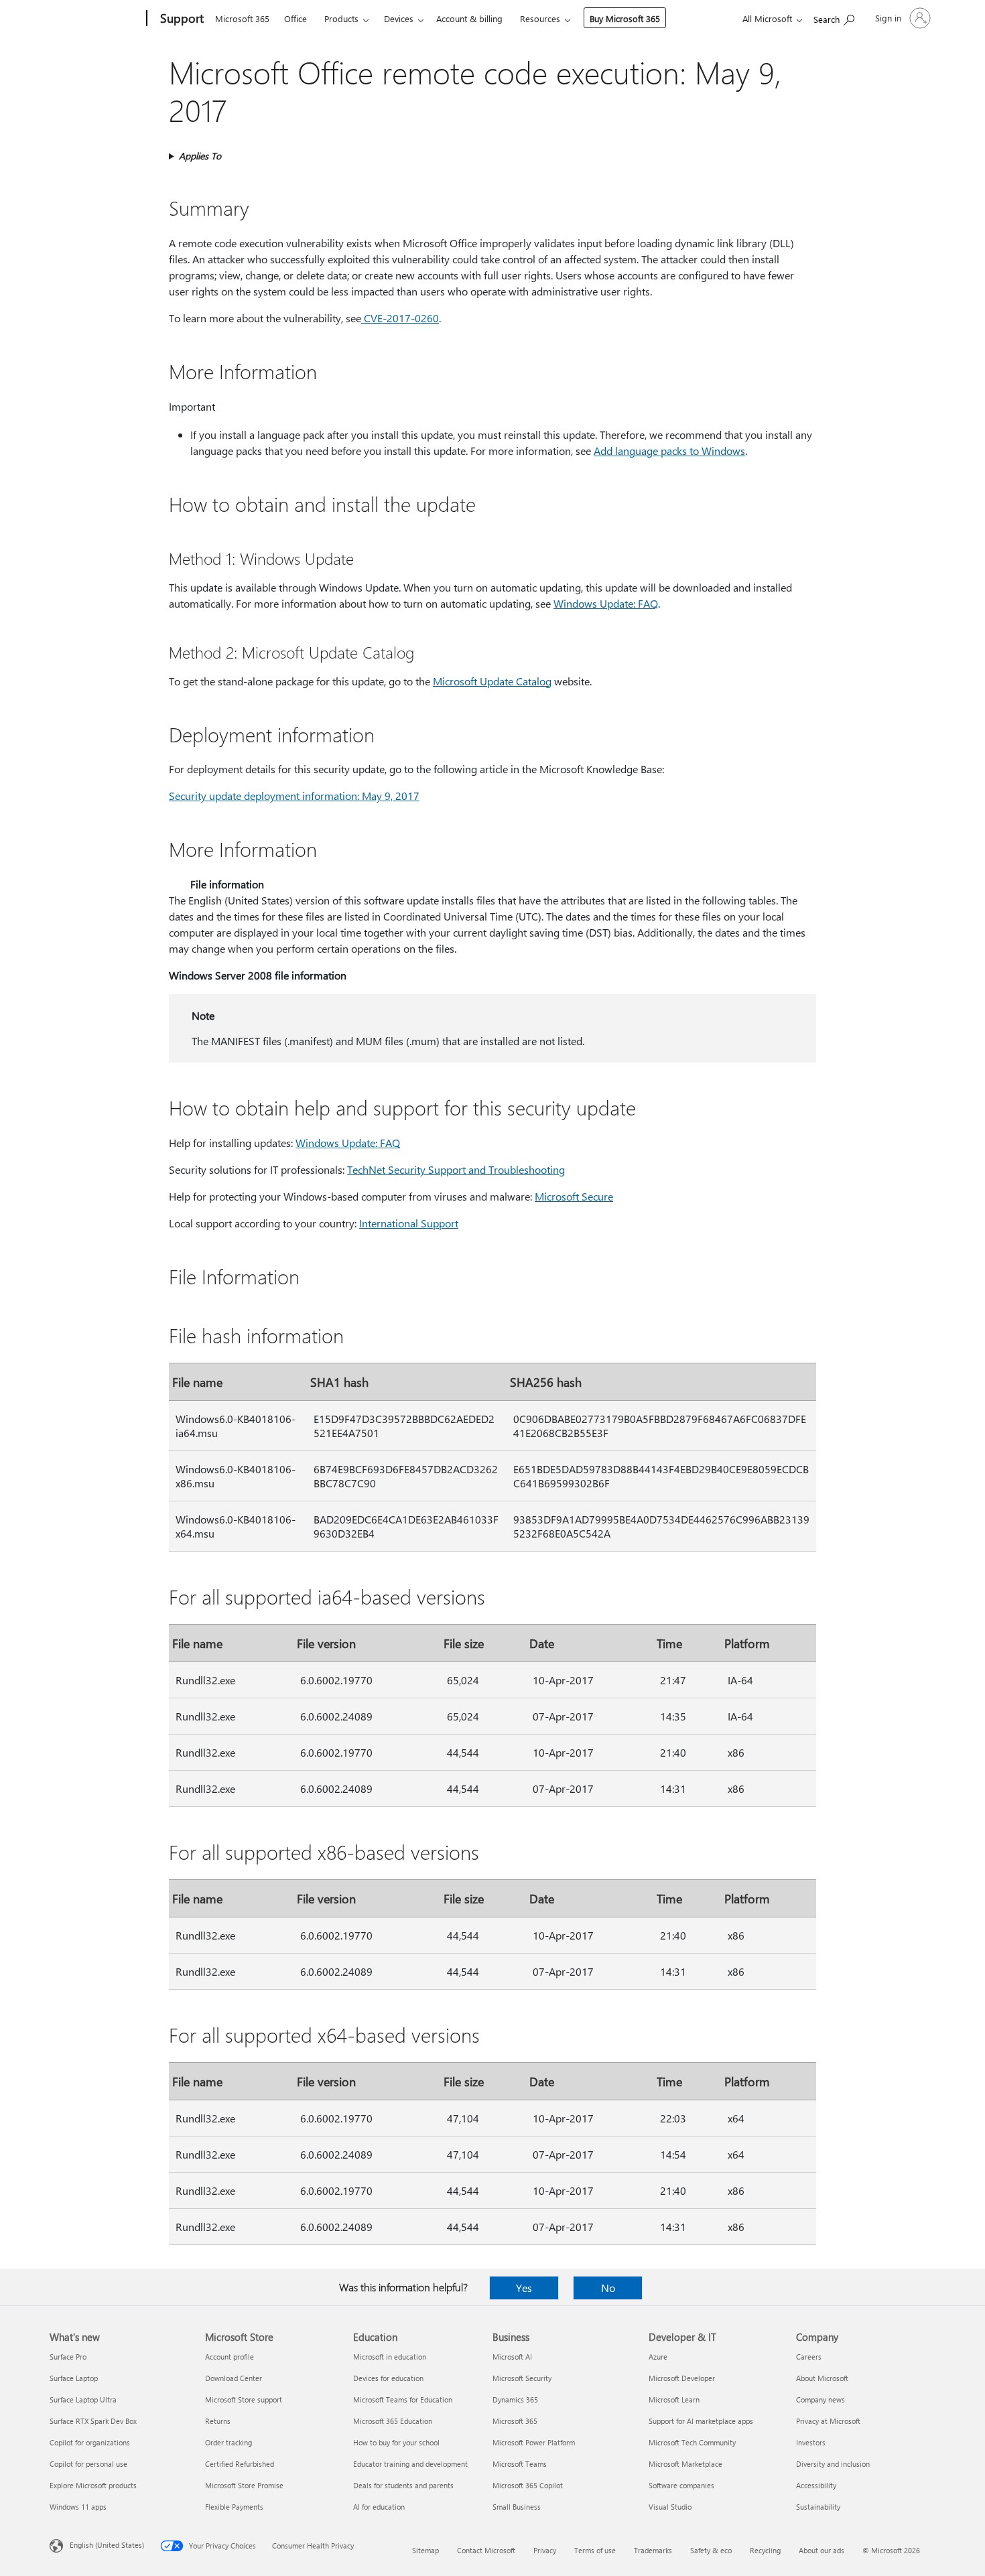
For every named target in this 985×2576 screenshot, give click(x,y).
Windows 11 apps (78, 2507)
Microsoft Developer (682, 2378)
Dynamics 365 (515, 2399)
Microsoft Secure (574, 1196)
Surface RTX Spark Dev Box (93, 2421)
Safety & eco (711, 2550)
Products (341, 18)
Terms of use (595, 2550)
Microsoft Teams (520, 2464)
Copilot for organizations (90, 2442)
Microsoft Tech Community (692, 2442)
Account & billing (469, 18)
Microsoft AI (512, 2357)
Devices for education (388, 2378)
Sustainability (818, 2507)
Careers (809, 2357)
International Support (409, 1223)
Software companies (681, 2485)
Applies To (200, 156)
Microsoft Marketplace (685, 2464)
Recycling (765, 2550)
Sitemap (425, 2550)
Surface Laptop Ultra (83, 2399)
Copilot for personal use (88, 2464)
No (608, 2288)
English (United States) (107, 2545)
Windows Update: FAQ (606, 603)
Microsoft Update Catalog (492, 681)
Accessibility (816, 2485)
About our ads (822, 2550)
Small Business (517, 2507)
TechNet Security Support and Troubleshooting (456, 1169)
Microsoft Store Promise (244, 2485)
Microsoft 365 (242, 18)
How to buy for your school (396, 2442)
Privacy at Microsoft (828, 2421)
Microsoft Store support (244, 2399)
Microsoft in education (390, 2357)
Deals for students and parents (403, 2485)
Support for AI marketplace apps (701, 2421)
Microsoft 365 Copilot (528, 2485)
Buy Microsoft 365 (625, 18)
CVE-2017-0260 (400, 318)
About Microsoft (822, 2378)
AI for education (379, 2507)
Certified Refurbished (240, 2464)
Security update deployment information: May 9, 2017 (294, 796)
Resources (540, 18)
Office (295, 18)
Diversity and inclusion (833, 2464)
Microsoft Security (522, 2378)
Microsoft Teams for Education (403, 2399)
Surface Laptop (74, 2378)
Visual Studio (670, 2507)
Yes (524, 2288)
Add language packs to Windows (669, 451)
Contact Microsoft (486, 2550)
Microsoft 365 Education (393, 2421)
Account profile (229, 2357)
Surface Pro (68, 2357)
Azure (658, 2357)
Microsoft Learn (674, 2399)
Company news (820, 2399)
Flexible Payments (234, 2507)
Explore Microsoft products (93, 2485)
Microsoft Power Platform (534, 2442)
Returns (218, 2421)
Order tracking (228, 2442)
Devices (399, 18)
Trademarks (653, 2550)
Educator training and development (410, 2464)
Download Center (234, 2378)
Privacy (545, 2550)
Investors (811, 2442)
